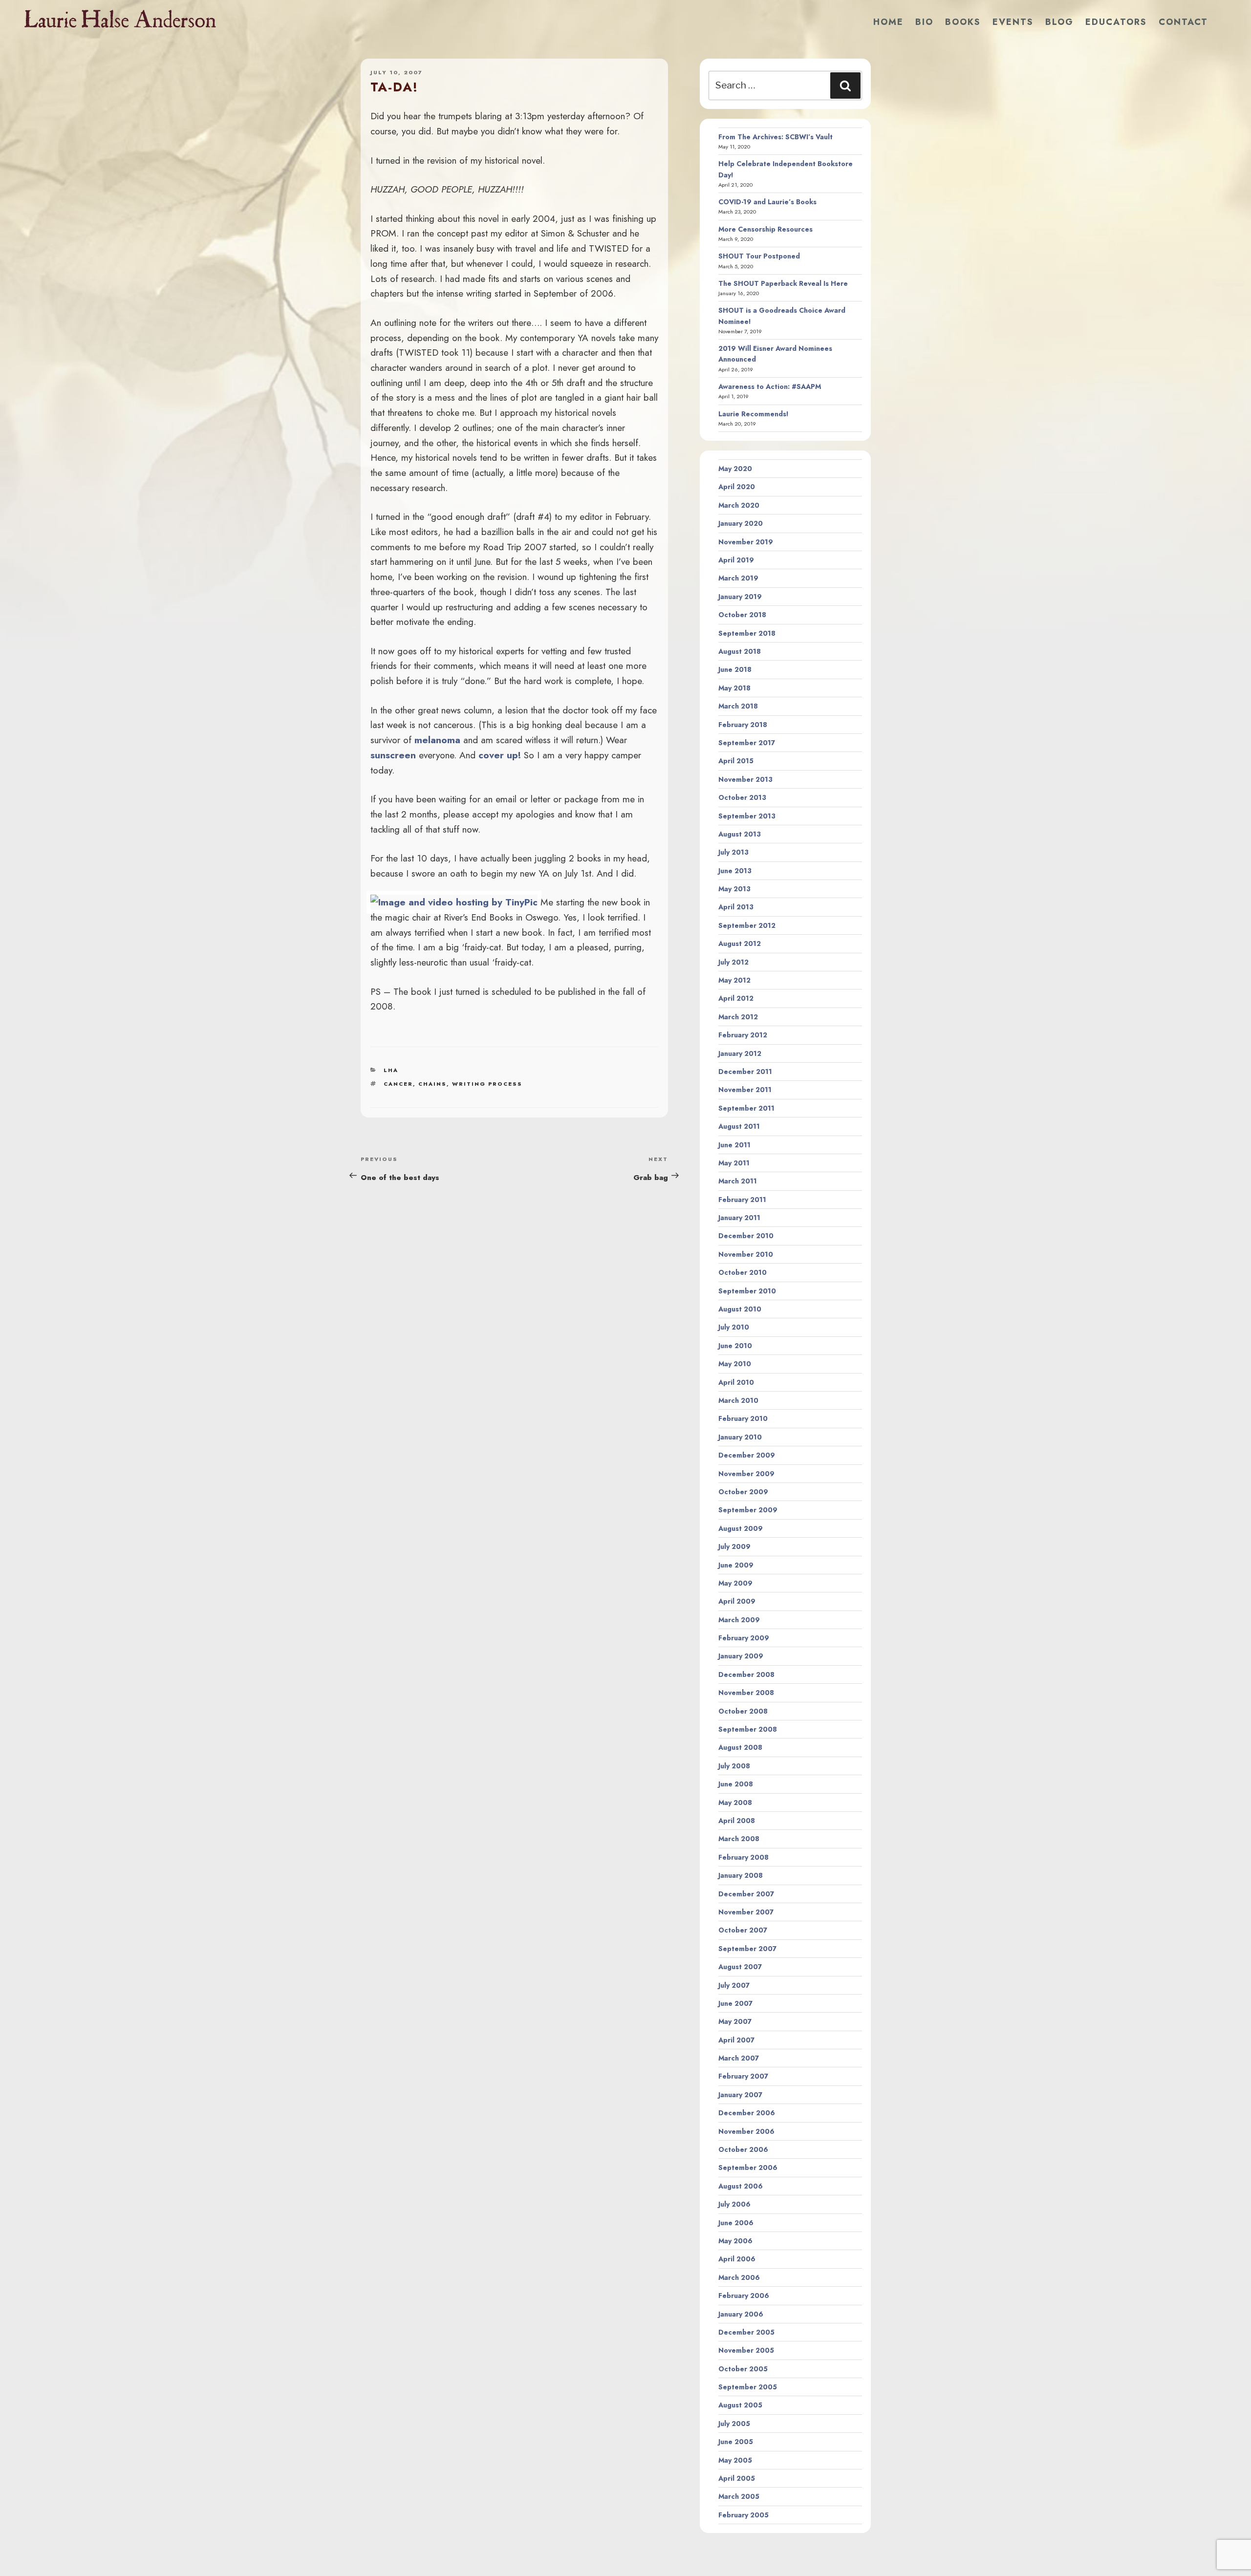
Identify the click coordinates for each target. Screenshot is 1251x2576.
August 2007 (740, 1967)
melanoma (437, 740)
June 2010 (735, 1346)
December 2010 (746, 1236)
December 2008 (746, 1674)
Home (888, 22)
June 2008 (736, 1784)
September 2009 (748, 1510)
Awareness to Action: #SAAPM (770, 386)
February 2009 (744, 1638)
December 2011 (745, 1072)
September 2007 (747, 1949)
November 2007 (746, 1912)
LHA (391, 1070)
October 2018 (742, 615)
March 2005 (739, 2496)
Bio (924, 22)
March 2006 (739, 2277)
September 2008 (748, 1729)
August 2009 (741, 1528)
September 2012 (747, 925)
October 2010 (743, 1272)
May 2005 (735, 2460)
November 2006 (746, 2131)
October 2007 (743, 1930)
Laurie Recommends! (754, 414)
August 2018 (740, 651)
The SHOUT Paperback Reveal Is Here (783, 283)
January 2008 (741, 1875)
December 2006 (747, 2113)
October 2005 (743, 2369)
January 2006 (741, 2314)
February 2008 (744, 1857)
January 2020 (741, 523)
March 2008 (739, 1839)
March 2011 (738, 1181)
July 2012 (733, 962)
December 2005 (746, 2332)
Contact (1183, 22)
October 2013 (742, 797)
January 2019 (740, 597)
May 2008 (735, 1803)
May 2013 (734, 889)
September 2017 (747, 743)
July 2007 (734, 1985)
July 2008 (734, 1766)
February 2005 (744, 2515)
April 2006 (737, 2259)
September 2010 (747, 1291)
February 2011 (742, 1200)
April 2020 (737, 487)
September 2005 (748, 2387)
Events (1013, 22)
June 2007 (735, 2003)
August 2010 (740, 1309)
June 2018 (735, 669)
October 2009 (743, 1492)
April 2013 (736, 907)
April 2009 (737, 1601)
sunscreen (393, 755)
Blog (1059, 22)
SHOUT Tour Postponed (759, 256)
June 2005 (736, 2442)
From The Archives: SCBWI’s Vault (776, 137)
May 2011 (734, 1163)
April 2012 (736, 998)
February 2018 (743, 725)
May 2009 (735, 1583)
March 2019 (738, 578)
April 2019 (736, 560)
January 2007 (740, 2095)
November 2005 (746, 2350)
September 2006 (748, 2168)
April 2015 (736, 761)
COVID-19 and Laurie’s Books (767, 202)
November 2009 (746, 1474)
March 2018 (738, 706)
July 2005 (734, 2424)
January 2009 (741, 1656)
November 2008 (746, 1693)
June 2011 (734, 1145)
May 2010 (735, 1364)
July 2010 (734, 1327)
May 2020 (735, 469)
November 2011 (745, 1090)
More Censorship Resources (766, 229)
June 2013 (735, 871)
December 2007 (746, 1894)
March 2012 (738, 1017)
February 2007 (743, 2076)
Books (963, 22)
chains (432, 1084)
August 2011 (739, 1126)
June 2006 (736, 2223)
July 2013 (733, 852)
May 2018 (734, 688)
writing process (487, 1084)
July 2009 (734, 1546)
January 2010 (740, 1437)
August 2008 (740, 1747)
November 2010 (746, 1254)
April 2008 (737, 1821)
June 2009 (736, 1565)
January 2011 (739, 1218)
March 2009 (739, 1620)
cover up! (500, 755)
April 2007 (736, 2040)
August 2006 (741, 2186)
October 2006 (743, 2149)
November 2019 (746, 542)
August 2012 (740, 944)
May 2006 (735, 2241)
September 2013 (747, 816)
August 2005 (740, 2405)
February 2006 (744, 2296)
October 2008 (743, 1711)
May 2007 (735, 2021)
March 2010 (738, 1400)
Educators (1116, 22)
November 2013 (745, 779)
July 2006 (734, 2204)
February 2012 (743, 1035)
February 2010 (743, 1418)
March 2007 (739, 2058)
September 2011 (746, 1108)
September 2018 (747, 633)
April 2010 (736, 1382)
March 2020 (739, 505)
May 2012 (734, 980)
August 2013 (740, 834)
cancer (398, 1084)
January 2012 (740, 1053)
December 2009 (747, 1455)
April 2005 (737, 2478)
